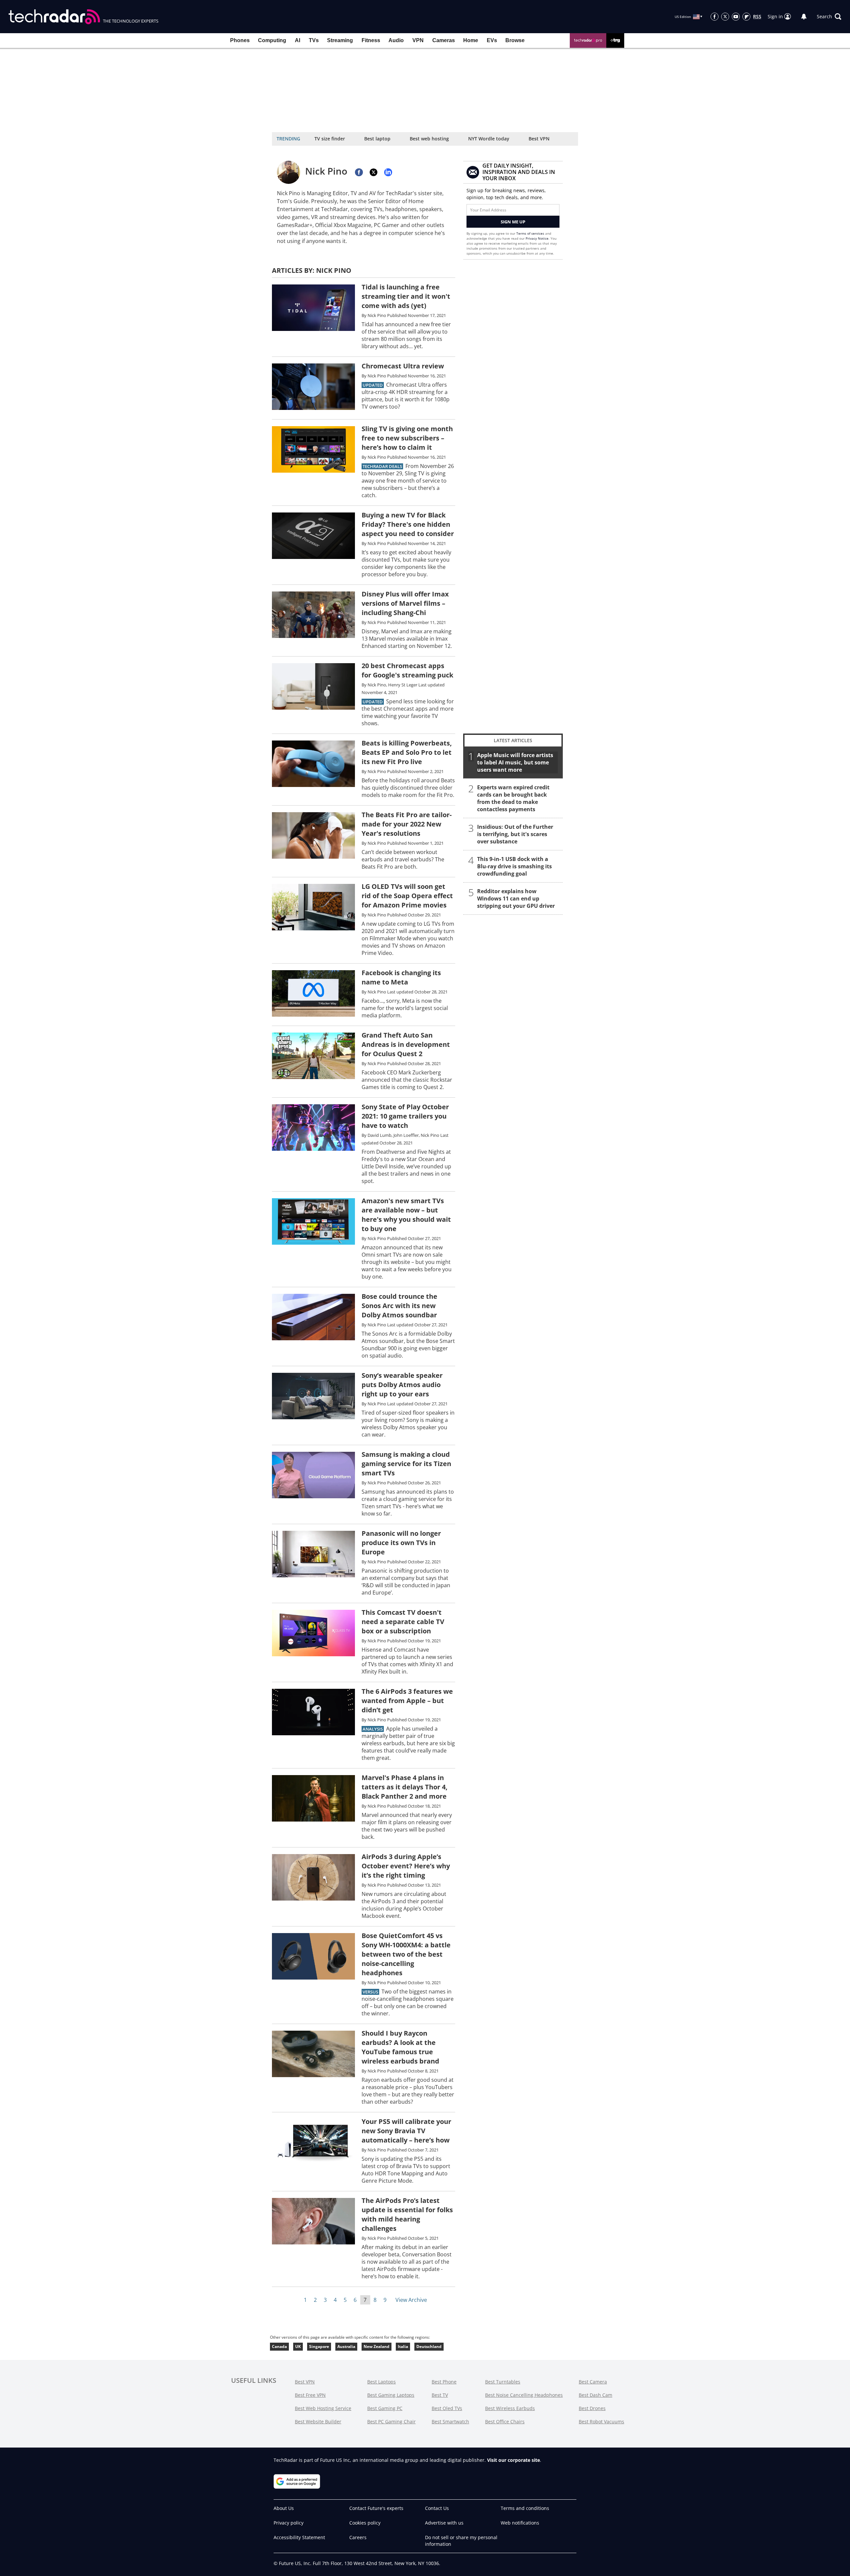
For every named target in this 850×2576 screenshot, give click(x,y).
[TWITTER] (374, 172)
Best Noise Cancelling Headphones (524, 2395)
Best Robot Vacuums (601, 2421)
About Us (284, 2508)
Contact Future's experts (376, 2508)
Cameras (444, 40)
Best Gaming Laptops (391, 2395)
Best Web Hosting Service (323, 2408)
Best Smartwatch (450, 2421)
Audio (396, 40)
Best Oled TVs (447, 2408)
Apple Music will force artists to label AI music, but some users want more (515, 762)
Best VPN (539, 139)
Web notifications (520, 2523)
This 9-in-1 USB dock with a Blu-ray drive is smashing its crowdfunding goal (514, 866)
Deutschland (429, 2346)
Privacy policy (289, 2523)
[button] (829, 17)
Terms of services (531, 233)
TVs (314, 40)
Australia (346, 2346)
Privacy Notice (537, 238)
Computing (272, 40)
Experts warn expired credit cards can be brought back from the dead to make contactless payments (513, 798)
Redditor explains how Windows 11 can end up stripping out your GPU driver (516, 898)
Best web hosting (429, 139)
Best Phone (444, 2382)
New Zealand (377, 2346)
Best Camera (593, 2382)
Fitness (371, 40)
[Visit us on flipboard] (746, 17)
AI (297, 40)
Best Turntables (503, 2382)
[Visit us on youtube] (736, 17)
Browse (515, 40)
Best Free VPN (310, 2395)
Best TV (440, 2395)
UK (298, 2346)
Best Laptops (382, 2382)
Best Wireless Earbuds (510, 2408)
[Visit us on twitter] (725, 17)
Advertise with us (444, 2523)
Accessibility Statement (299, 2537)
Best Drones (592, 2408)
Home (471, 40)
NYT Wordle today (489, 139)
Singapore (319, 2346)
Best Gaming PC (385, 2408)
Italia (403, 2346)
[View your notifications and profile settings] (804, 17)
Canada (279, 2346)
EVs (492, 40)
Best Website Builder (318, 2421)
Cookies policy (365, 2523)
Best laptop (377, 139)
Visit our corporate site (513, 2460)
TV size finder (330, 139)
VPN (418, 40)
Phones (240, 40)
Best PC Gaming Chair (391, 2421)
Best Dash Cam (595, 2395)
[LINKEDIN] (388, 172)
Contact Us (437, 2508)
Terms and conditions (525, 2508)
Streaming (340, 40)
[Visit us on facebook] (715, 17)
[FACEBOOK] (359, 172)
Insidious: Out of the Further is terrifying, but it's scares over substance (515, 834)
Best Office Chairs (505, 2421)
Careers (358, 2537)
